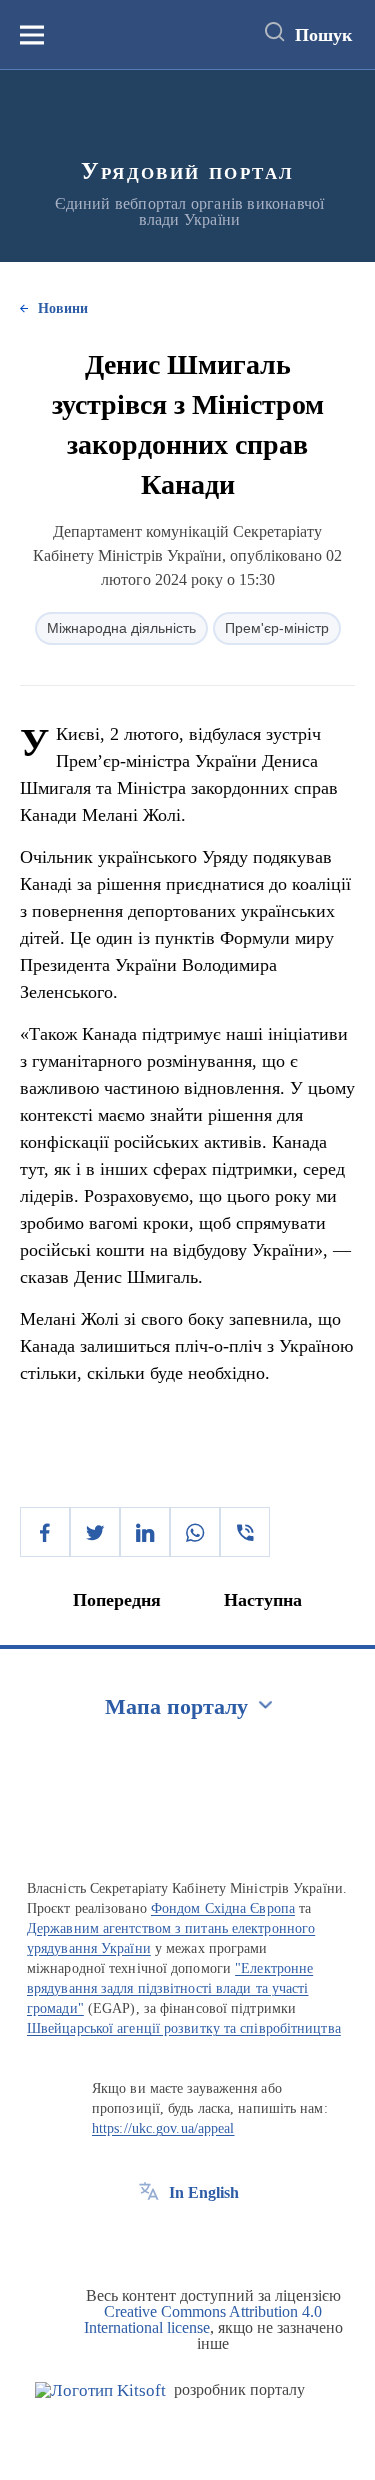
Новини (63, 308)
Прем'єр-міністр (277, 628)
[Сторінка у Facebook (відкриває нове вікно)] (149, 2238)
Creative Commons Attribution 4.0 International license (203, 2319)
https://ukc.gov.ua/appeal (163, 2128)
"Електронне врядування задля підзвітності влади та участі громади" (170, 1988)
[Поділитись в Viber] (245, 1532)
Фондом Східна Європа (223, 1908)
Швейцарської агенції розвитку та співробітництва (184, 2028)
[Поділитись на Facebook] (45, 1532)
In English (204, 2192)
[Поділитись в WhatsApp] (195, 1532)
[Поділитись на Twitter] (95, 1532)
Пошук (323, 35)
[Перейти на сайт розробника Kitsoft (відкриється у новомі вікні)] (100, 2390)
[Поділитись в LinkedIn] (145, 1532)
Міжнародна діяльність (121, 628)
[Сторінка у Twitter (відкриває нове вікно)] (186, 2238)
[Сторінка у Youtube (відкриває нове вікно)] (223, 2238)
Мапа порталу (176, 1706)
